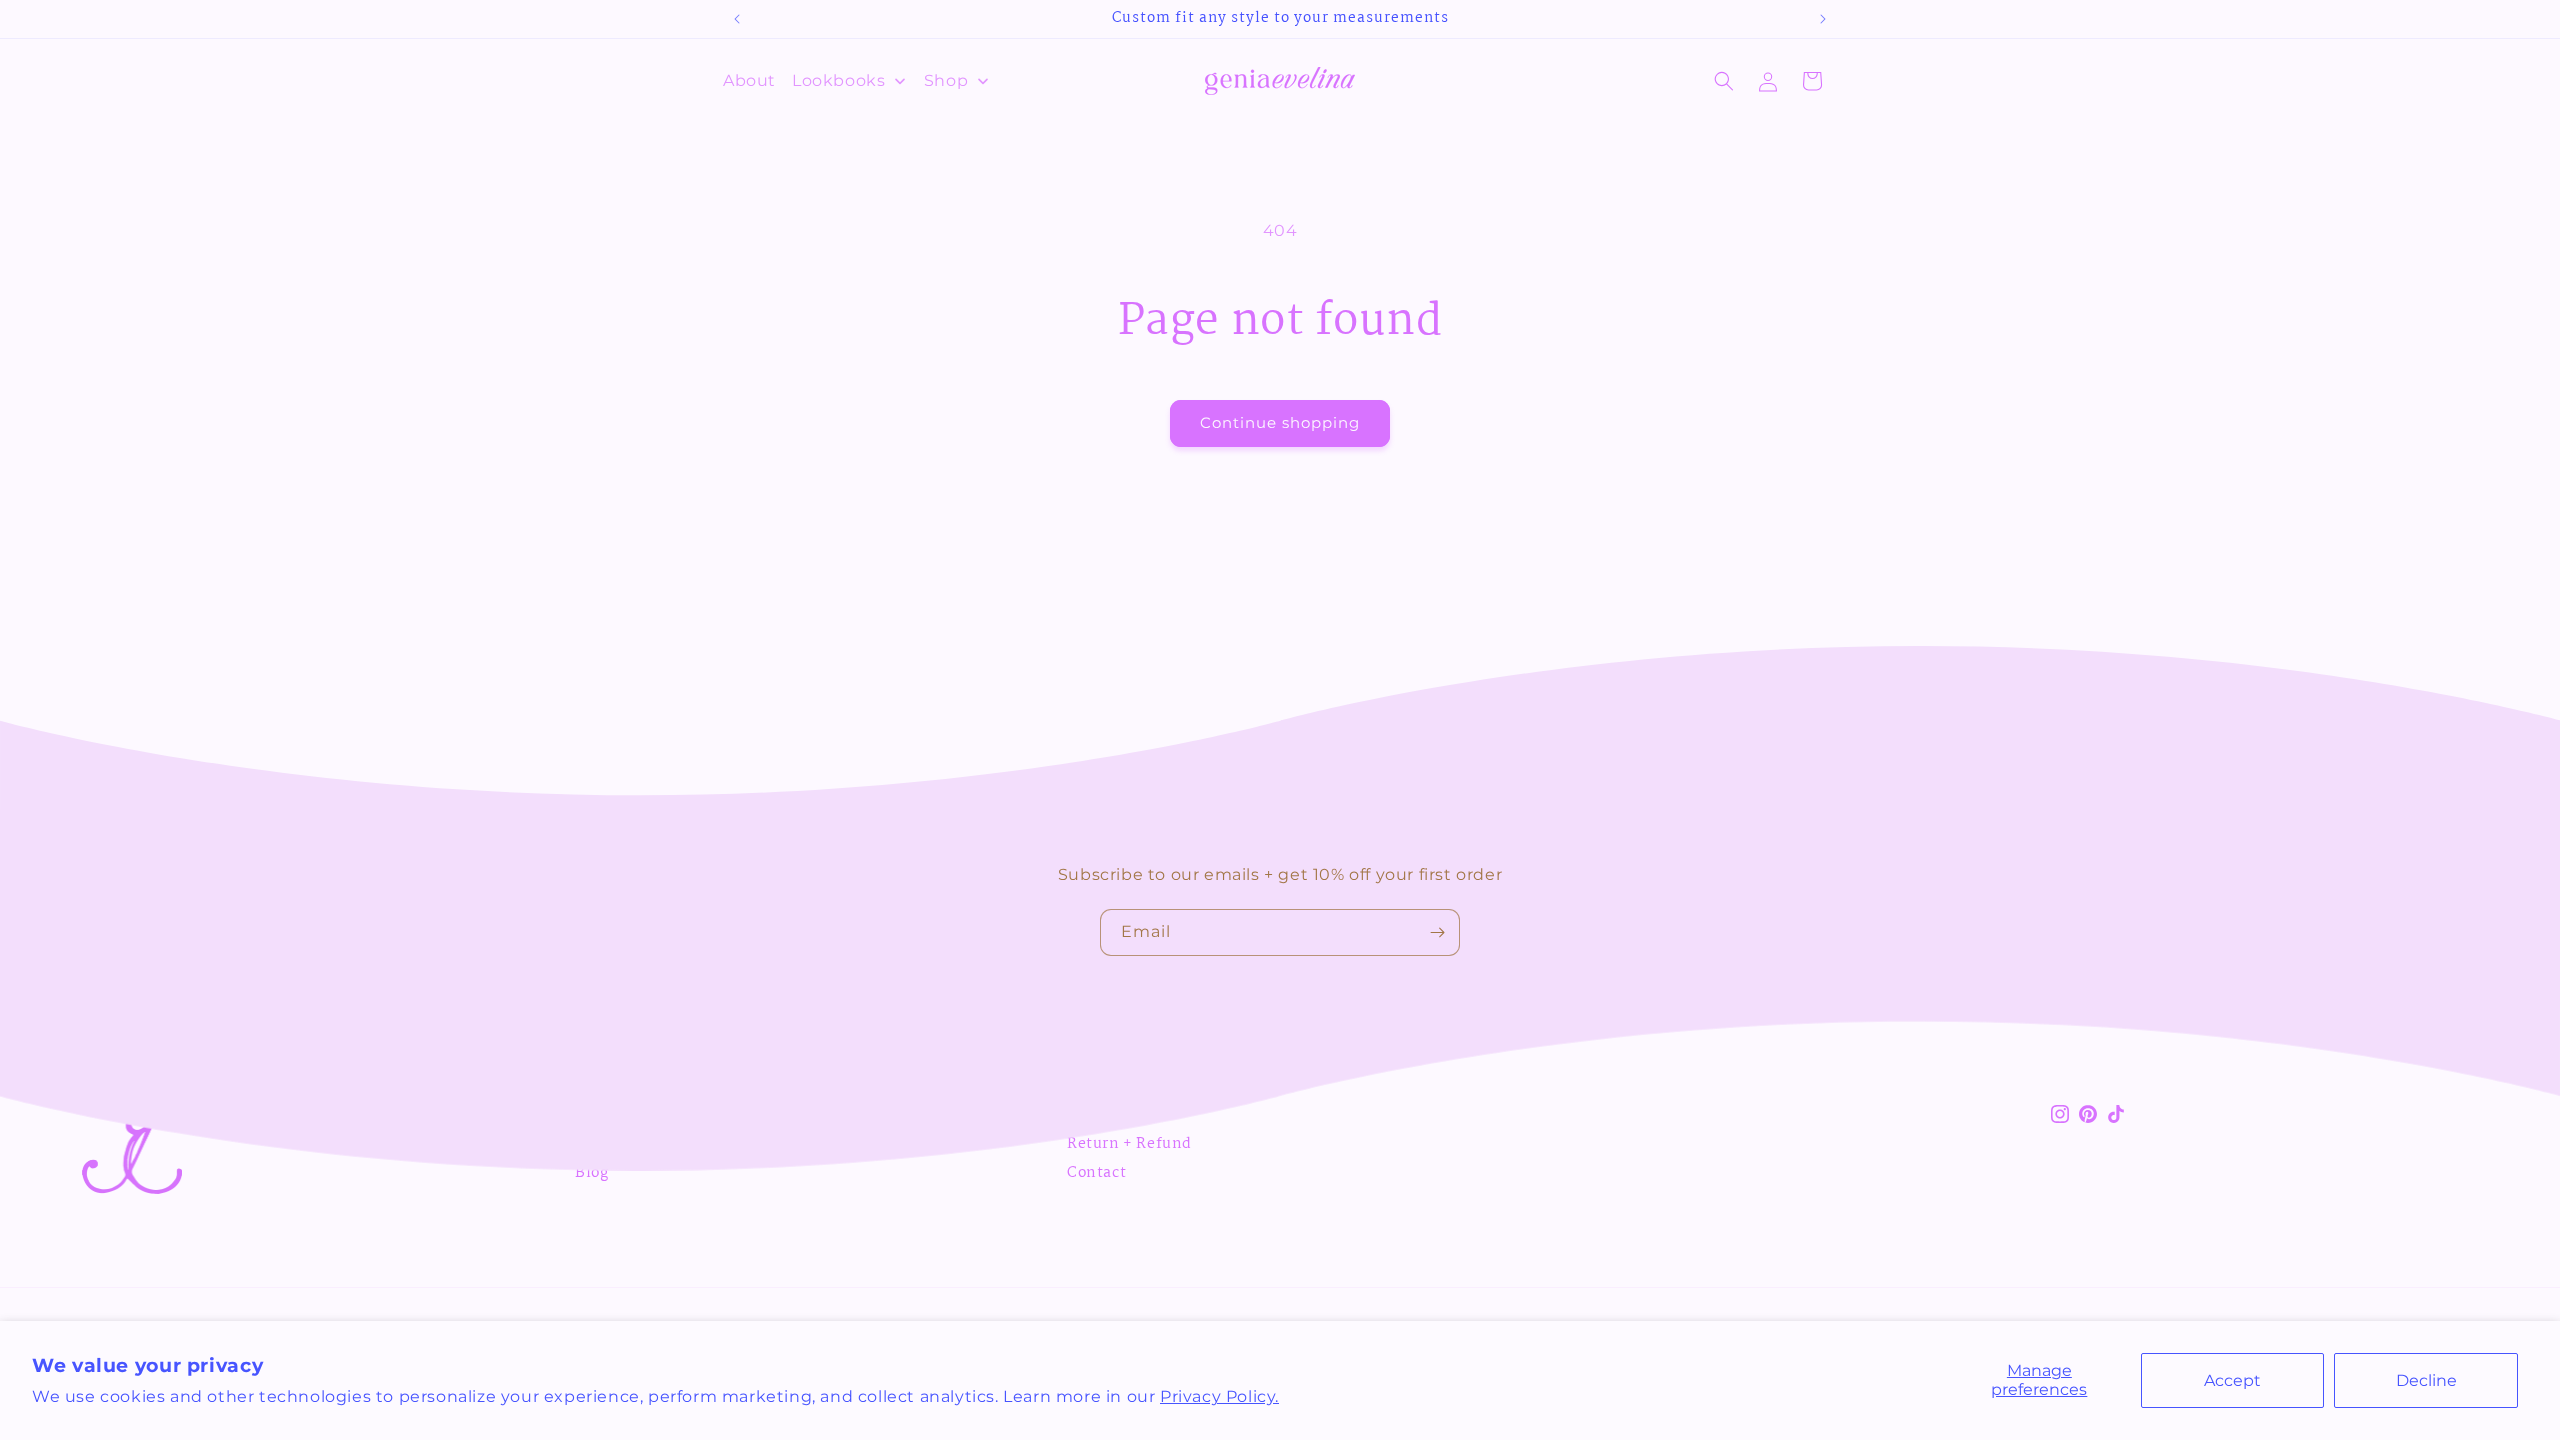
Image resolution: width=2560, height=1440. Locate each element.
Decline (2426, 1380)
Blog (591, 1173)
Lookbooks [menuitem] (838, 80)
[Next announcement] (1823, 19)
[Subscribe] (1437, 932)
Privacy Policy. (1219, 1396)
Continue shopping (1280, 422)
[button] (1724, 81)
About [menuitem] (749, 80)
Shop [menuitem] (946, 80)
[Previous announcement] (737, 19)
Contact (1096, 1173)
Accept (2232, 1380)
